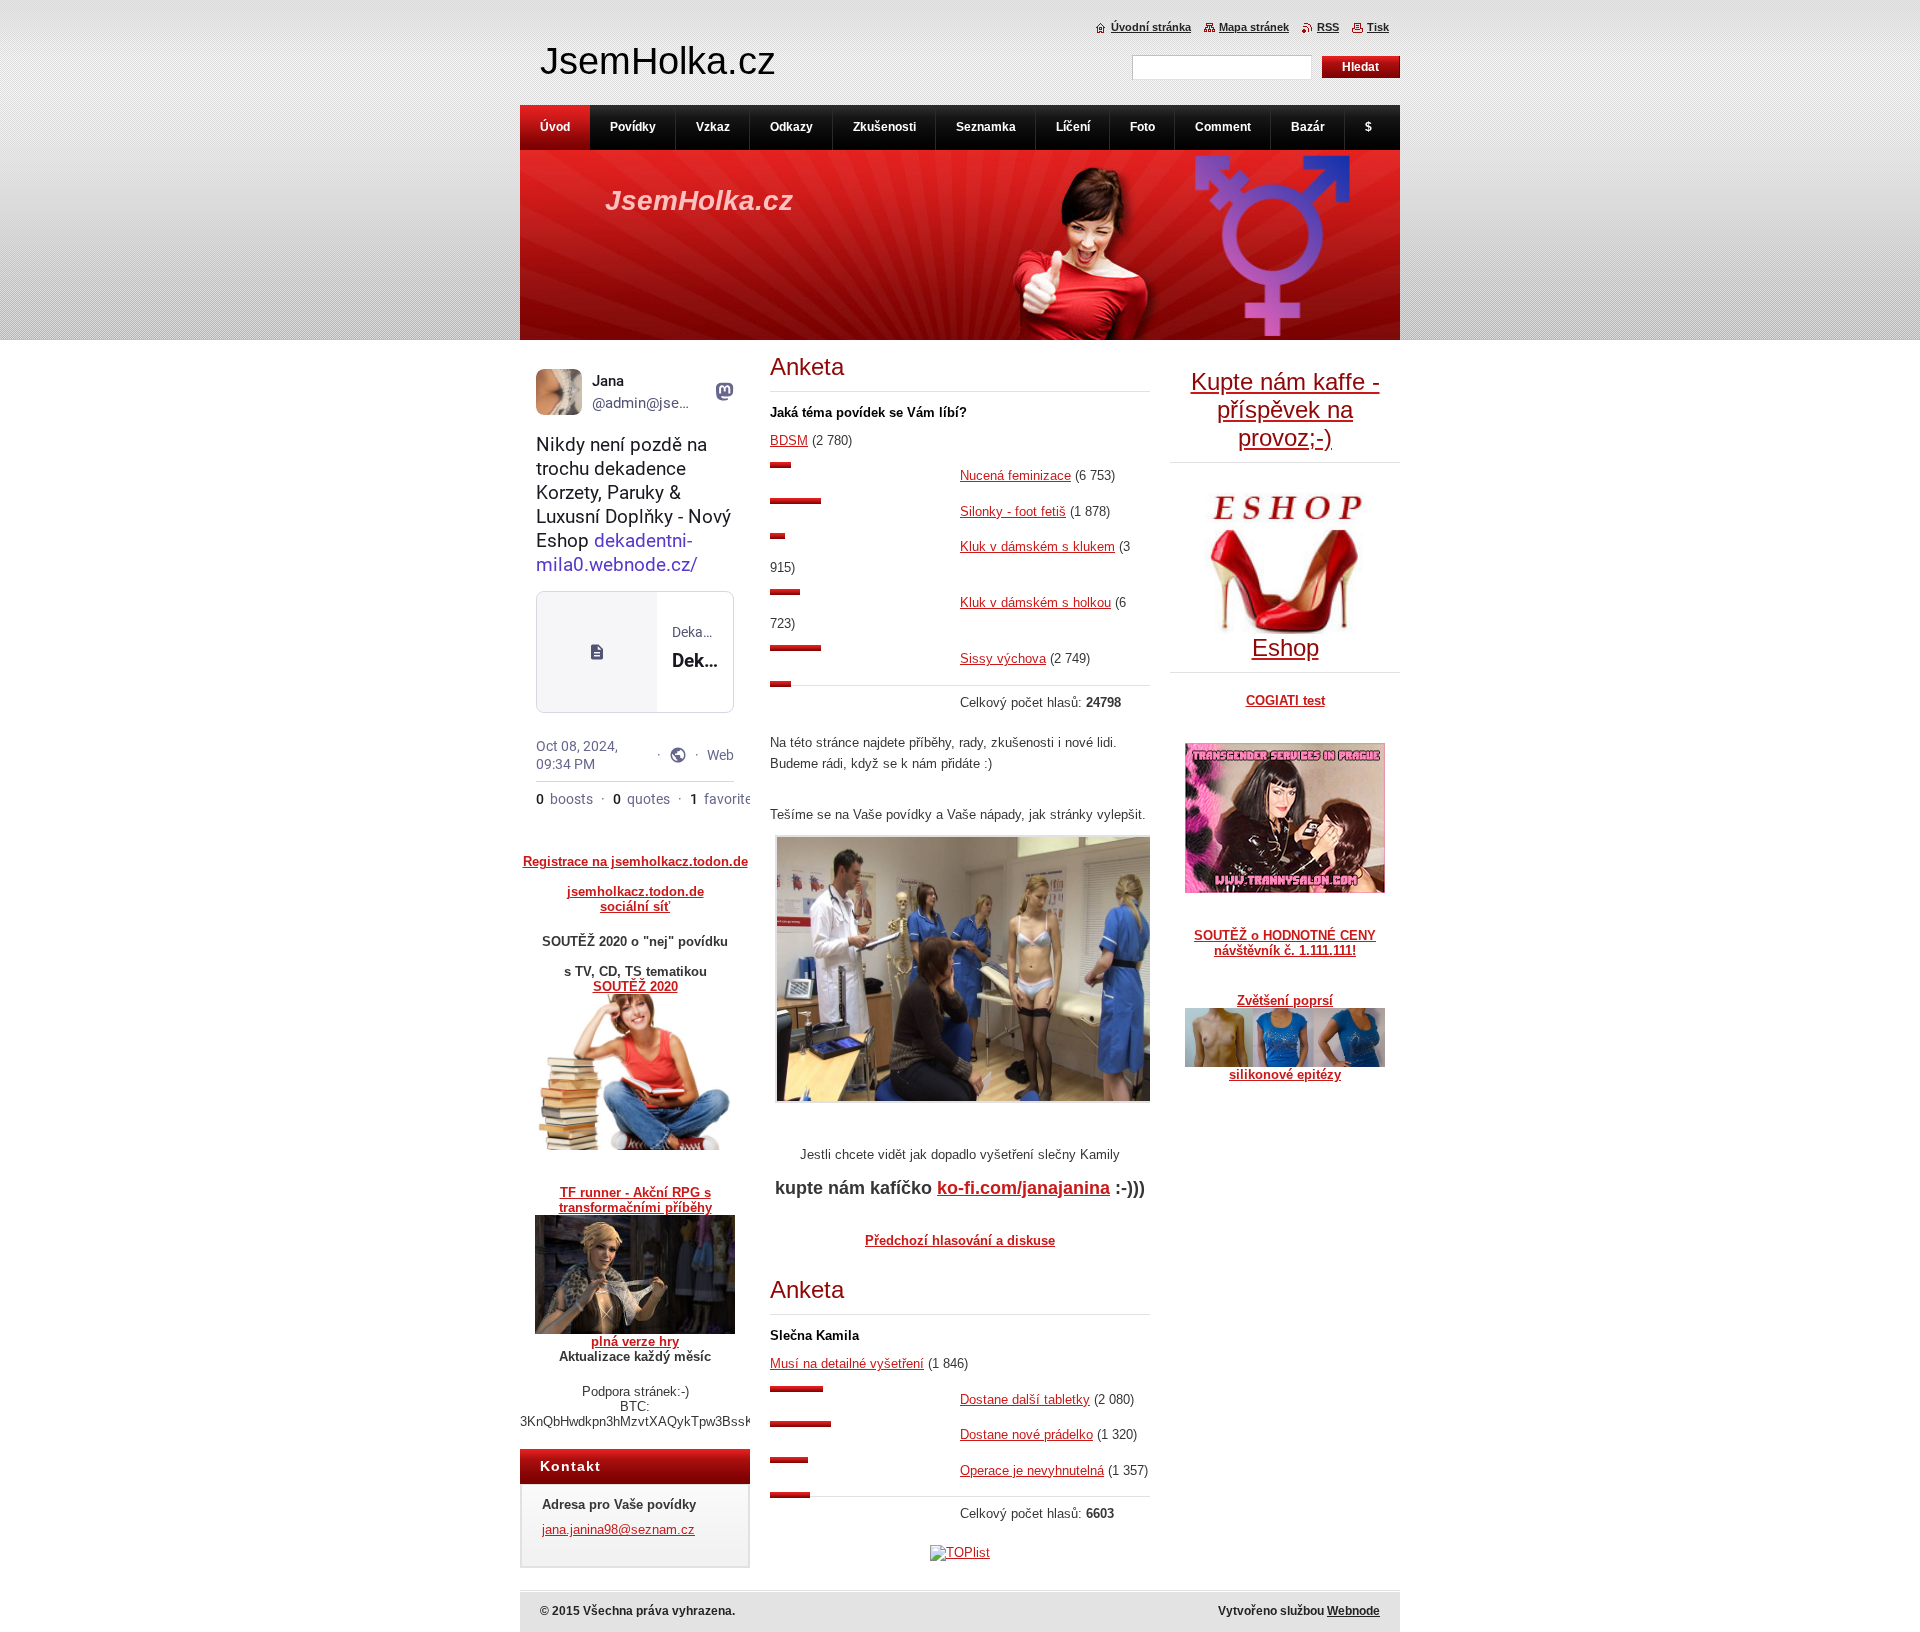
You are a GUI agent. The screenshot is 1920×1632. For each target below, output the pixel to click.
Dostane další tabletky (1025, 1399)
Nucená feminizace (1015, 475)
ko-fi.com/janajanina (1023, 1188)
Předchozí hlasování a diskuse (960, 1240)
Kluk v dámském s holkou (1035, 602)
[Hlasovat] (865, 464)
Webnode (1353, 1611)
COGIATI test (1285, 700)
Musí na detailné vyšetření (847, 1363)
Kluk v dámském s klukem (1037, 546)
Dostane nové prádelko (1026, 1434)
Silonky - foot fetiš (1013, 511)
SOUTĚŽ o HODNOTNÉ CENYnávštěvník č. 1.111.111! (1285, 943)
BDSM (789, 440)
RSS (1328, 27)
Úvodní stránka (1151, 27)
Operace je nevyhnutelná (1032, 1470)
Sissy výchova (1003, 658)
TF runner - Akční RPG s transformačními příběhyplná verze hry (635, 1267)
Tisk (1378, 27)
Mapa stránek (1254, 27)
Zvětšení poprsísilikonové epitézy (1285, 1037)
